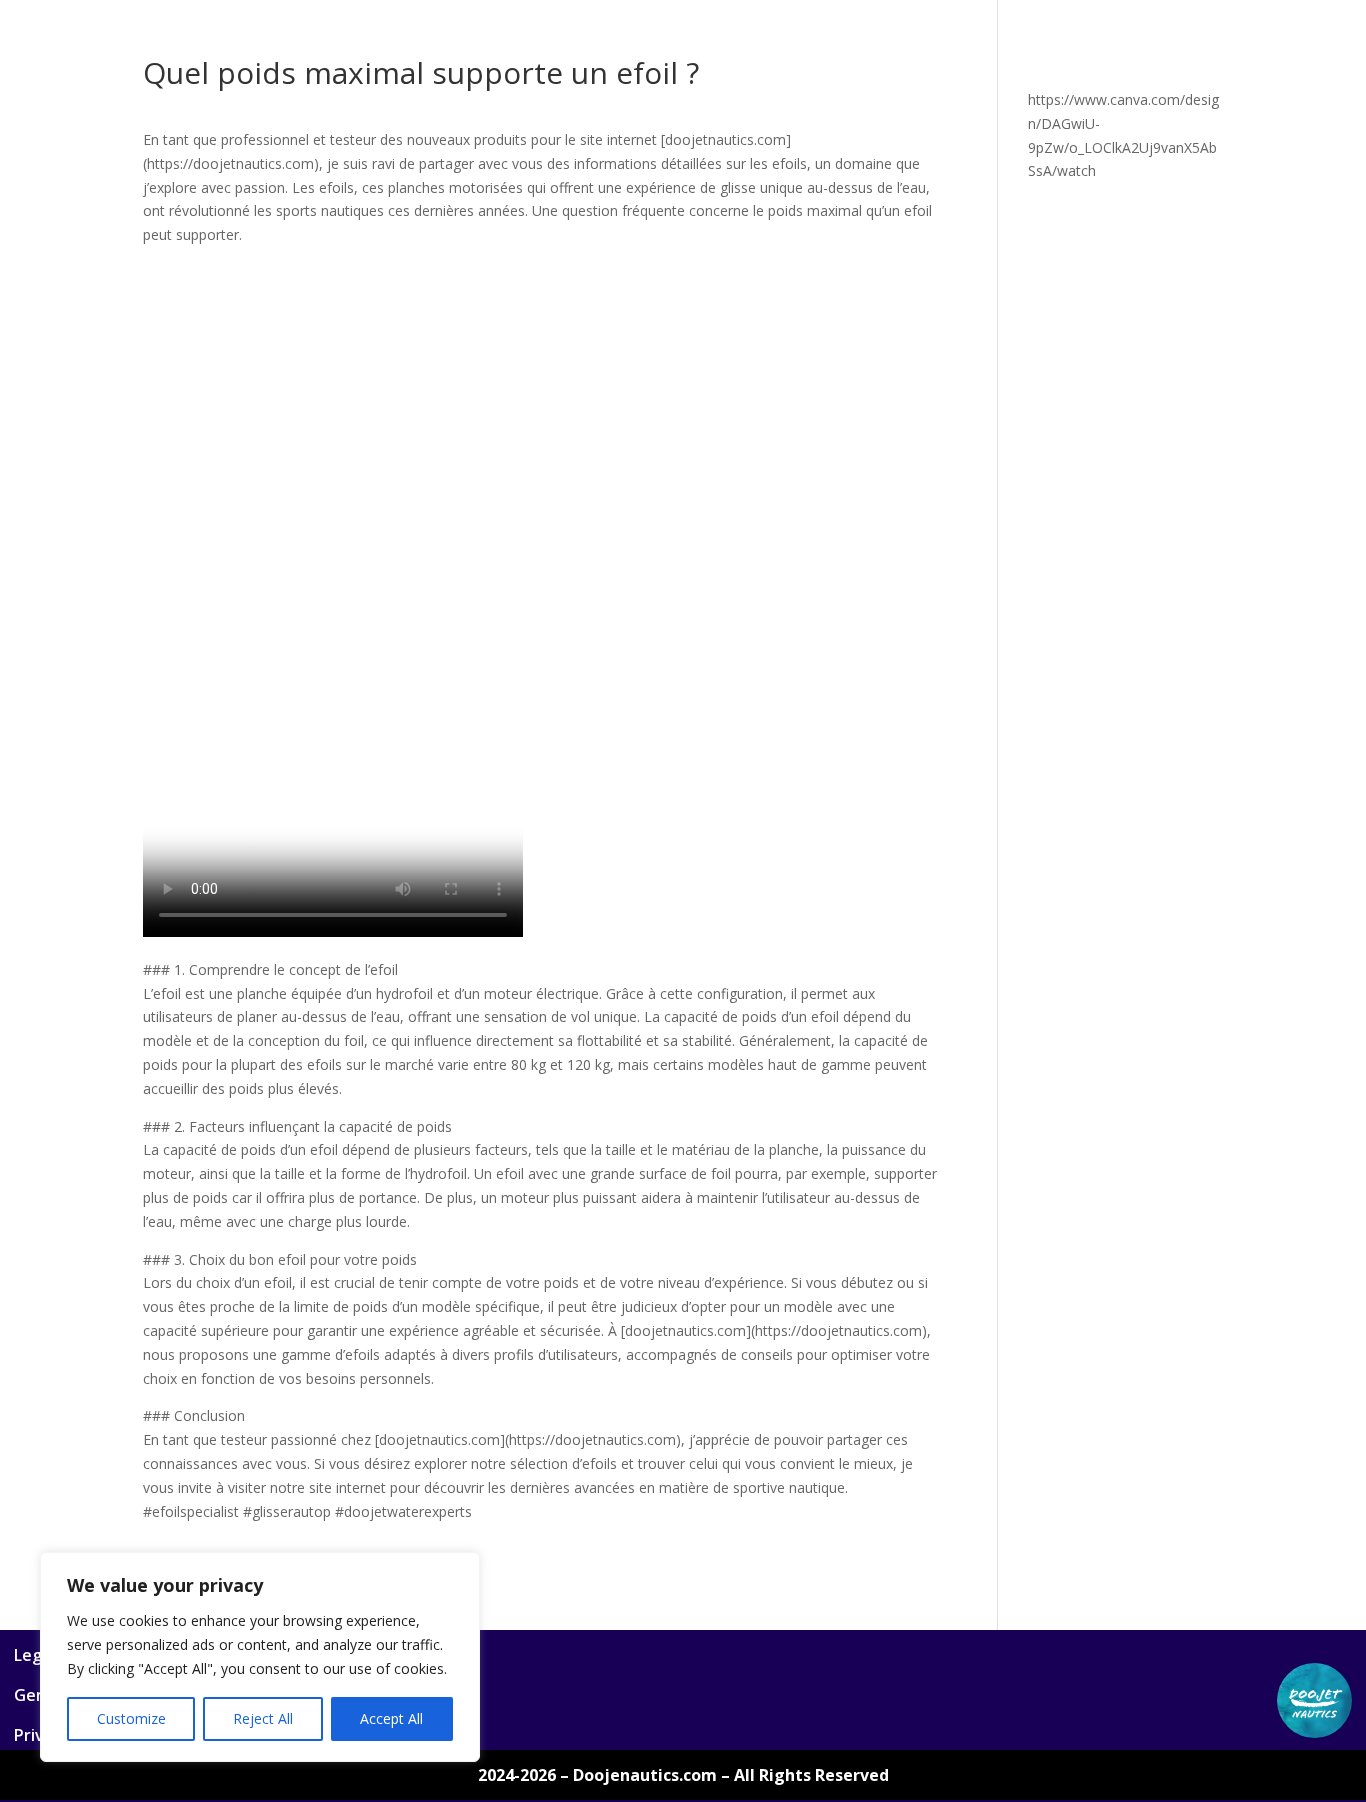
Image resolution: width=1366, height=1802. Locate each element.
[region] (260, 1657)
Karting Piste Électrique (1081, 118)
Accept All (391, 1718)
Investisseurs (365, 165)
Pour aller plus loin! (582, 165)
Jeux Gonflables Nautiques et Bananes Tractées (274, 118)
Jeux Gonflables (1205, 71)
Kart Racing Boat (1065, 71)
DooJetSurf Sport (394, 71)
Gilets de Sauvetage (909, 71)
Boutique (139, 71)
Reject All (263, 1718)
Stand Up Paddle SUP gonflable (575, 118)
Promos (462, 165)
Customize (131, 1718)
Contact (703, 165)
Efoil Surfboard (535, 71)
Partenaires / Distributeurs (200, 165)
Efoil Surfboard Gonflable (724, 71)
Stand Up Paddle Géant (790, 118)
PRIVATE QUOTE (252, 71)
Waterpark (935, 118)
